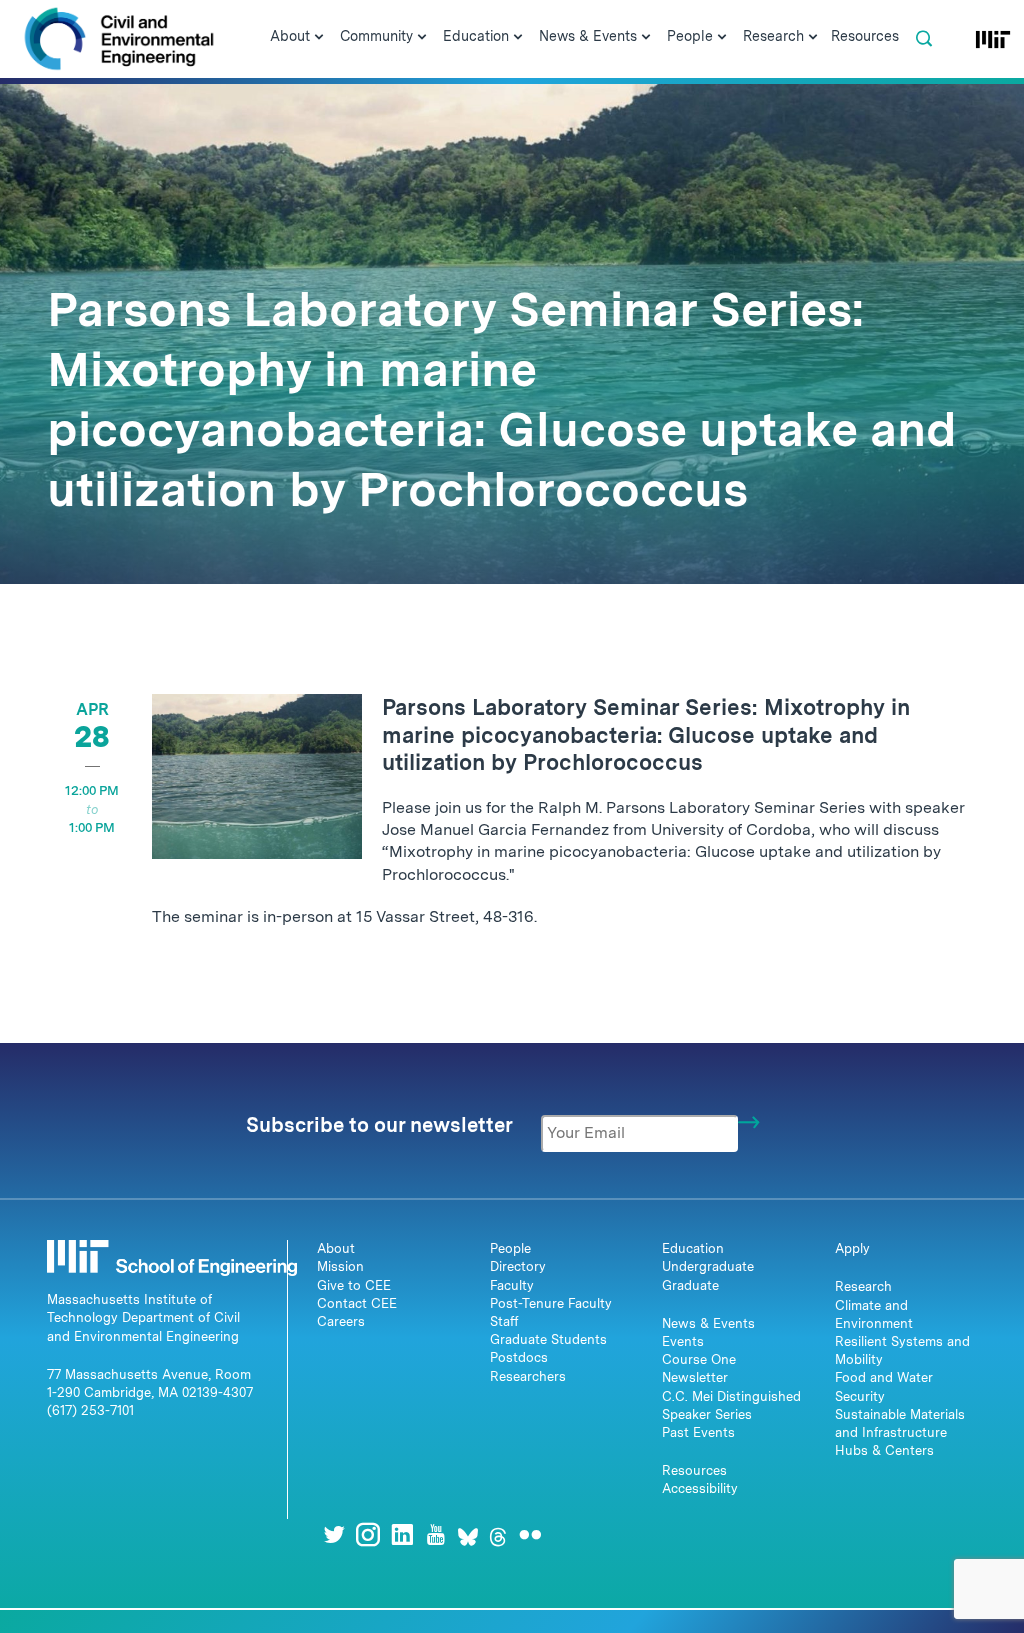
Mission (340, 1266)
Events (683, 1341)
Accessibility (700, 1488)
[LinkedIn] (402, 1534)
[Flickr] (530, 1534)
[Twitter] (334, 1534)
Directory (518, 1266)
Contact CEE (357, 1303)
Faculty (512, 1285)
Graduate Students (548, 1339)
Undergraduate (708, 1266)
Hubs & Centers (884, 1450)
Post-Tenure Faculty (551, 1303)
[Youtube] (436, 1534)
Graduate (690, 1285)
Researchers (528, 1376)
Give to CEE (354, 1285)
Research (863, 1286)
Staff (504, 1321)
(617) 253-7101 (90, 1410)
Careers (341, 1321)
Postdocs (519, 1357)
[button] (924, 39)
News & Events (708, 1323)
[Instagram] (368, 1534)
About (336, 1248)
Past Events (698, 1432)
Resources (694, 1470)
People (510, 1248)
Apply (852, 1248)
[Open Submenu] (319, 38)
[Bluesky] (468, 1534)
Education (693, 1248)
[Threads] (498, 1534)
